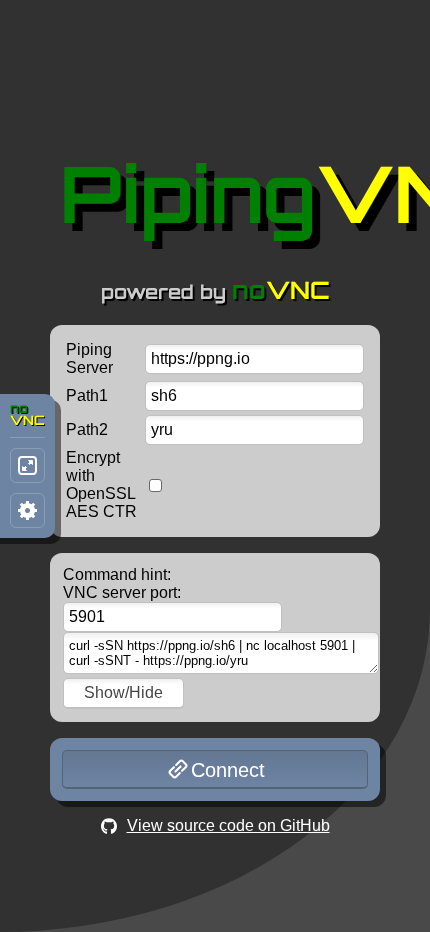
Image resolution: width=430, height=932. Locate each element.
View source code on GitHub (228, 825)
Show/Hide (123, 692)
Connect (228, 770)
